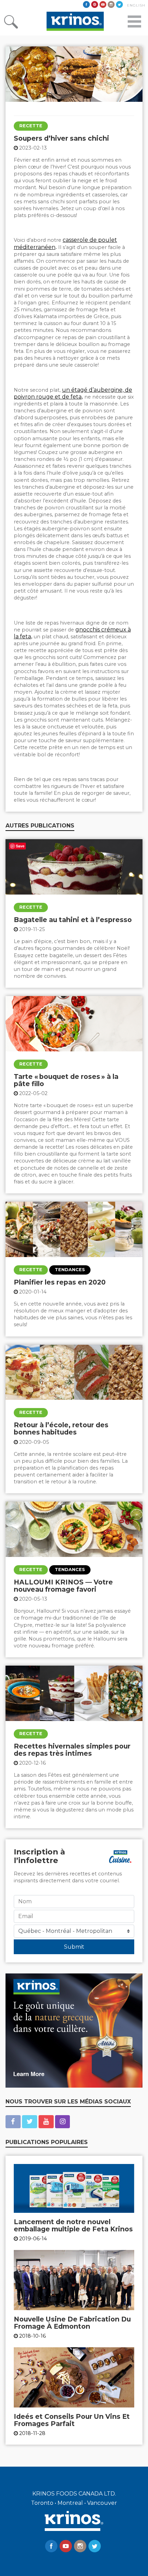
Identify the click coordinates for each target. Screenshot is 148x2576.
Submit (74, 1947)
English (136, 5)
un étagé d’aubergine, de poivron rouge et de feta (73, 393)
